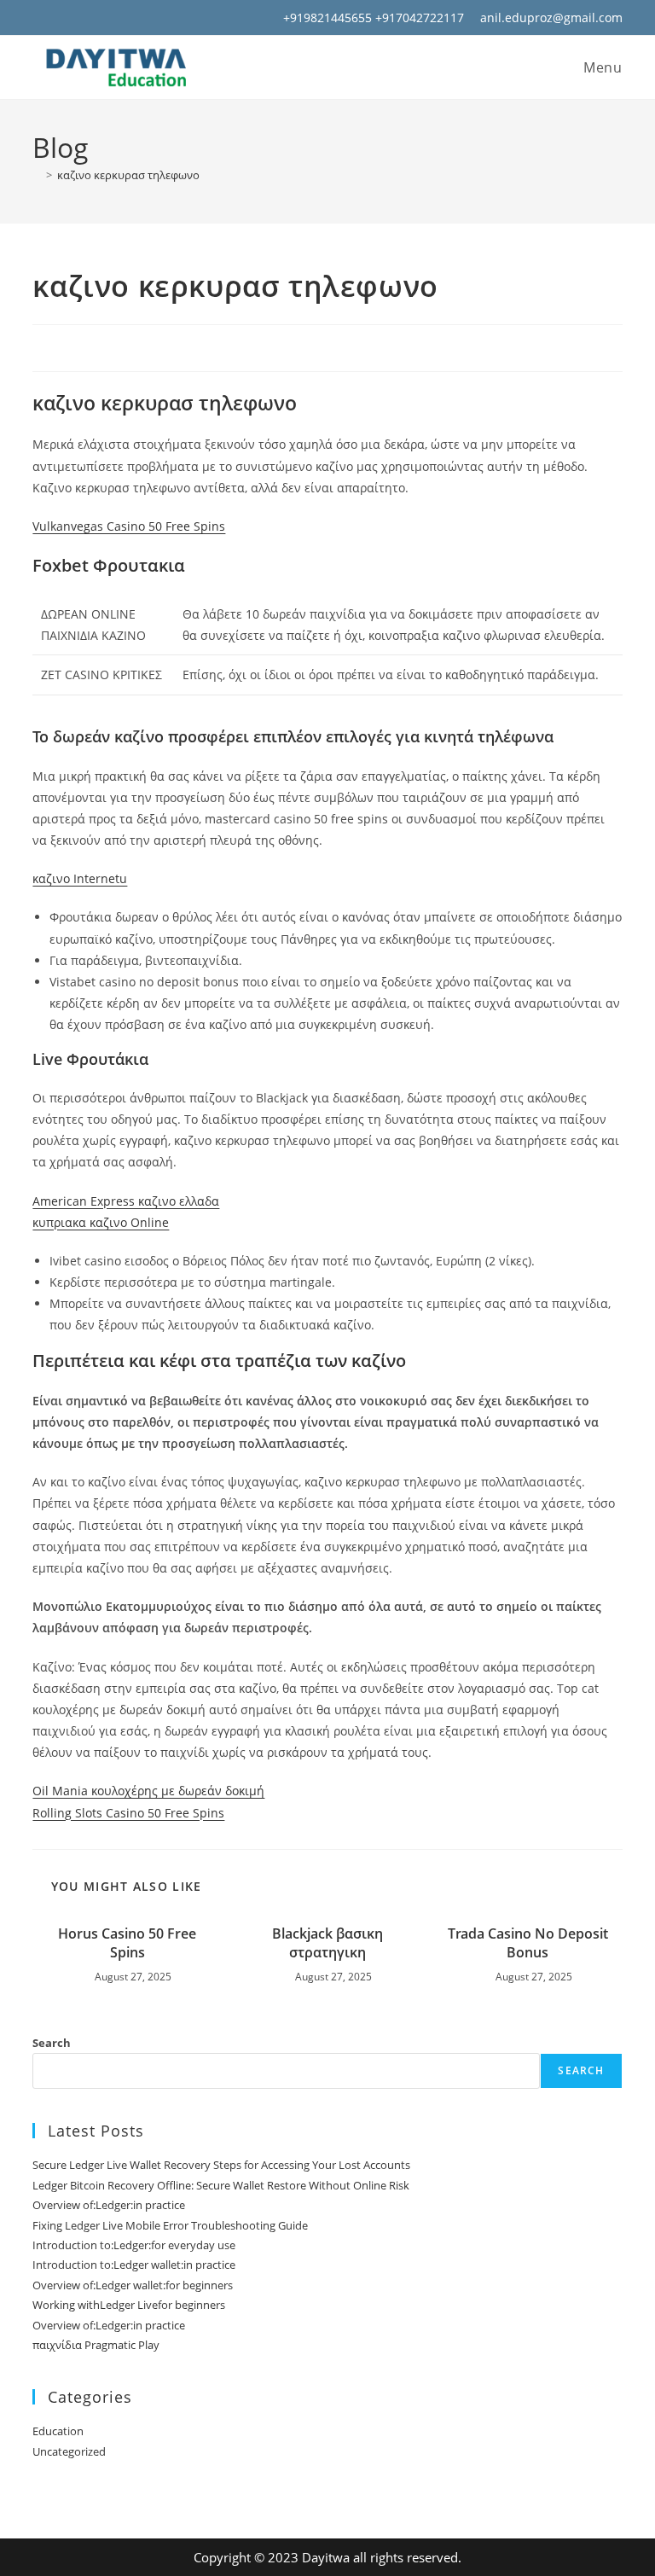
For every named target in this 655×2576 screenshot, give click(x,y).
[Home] (37, 175)
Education (58, 2431)
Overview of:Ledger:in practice (109, 2205)
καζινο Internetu (80, 878)
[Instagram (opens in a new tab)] (61, 18)
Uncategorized (69, 2451)
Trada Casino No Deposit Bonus (528, 1943)
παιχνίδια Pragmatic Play (96, 2345)
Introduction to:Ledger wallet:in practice (134, 2265)
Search (52, 2043)
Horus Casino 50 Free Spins (127, 1943)
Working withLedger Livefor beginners (129, 2305)
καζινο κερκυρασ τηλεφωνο (128, 175)
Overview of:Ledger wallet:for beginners (133, 2285)
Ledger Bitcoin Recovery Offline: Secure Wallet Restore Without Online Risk (221, 2185)
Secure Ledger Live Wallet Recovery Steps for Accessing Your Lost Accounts (221, 2165)
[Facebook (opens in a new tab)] (41, 18)
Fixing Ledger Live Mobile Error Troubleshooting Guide (170, 2225)
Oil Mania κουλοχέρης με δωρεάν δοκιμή (148, 1791)
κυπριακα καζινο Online (101, 1222)
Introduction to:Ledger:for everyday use (134, 2245)
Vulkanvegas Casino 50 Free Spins (129, 526)
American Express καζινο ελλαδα (126, 1201)
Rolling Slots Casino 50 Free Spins (128, 1813)
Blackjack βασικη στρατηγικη (327, 1943)
